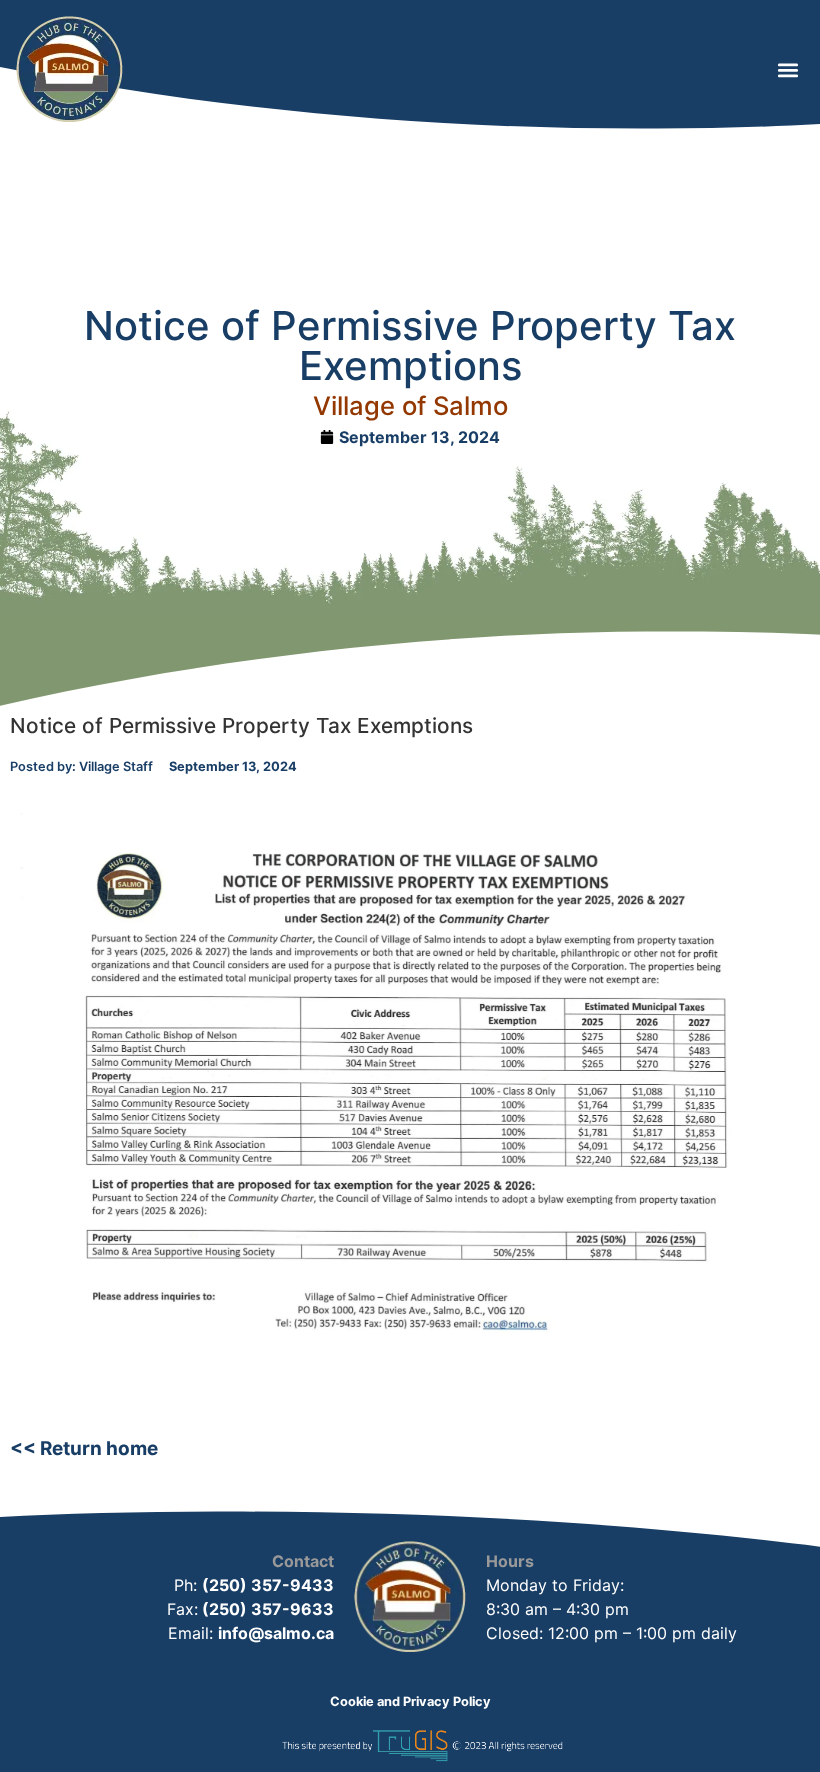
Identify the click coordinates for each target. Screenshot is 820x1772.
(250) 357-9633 (266, 1609)
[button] (787, 69)
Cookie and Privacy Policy (410, 1701)
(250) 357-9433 (268, 1585)
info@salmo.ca (276, 1633)
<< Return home (84, 1448)
